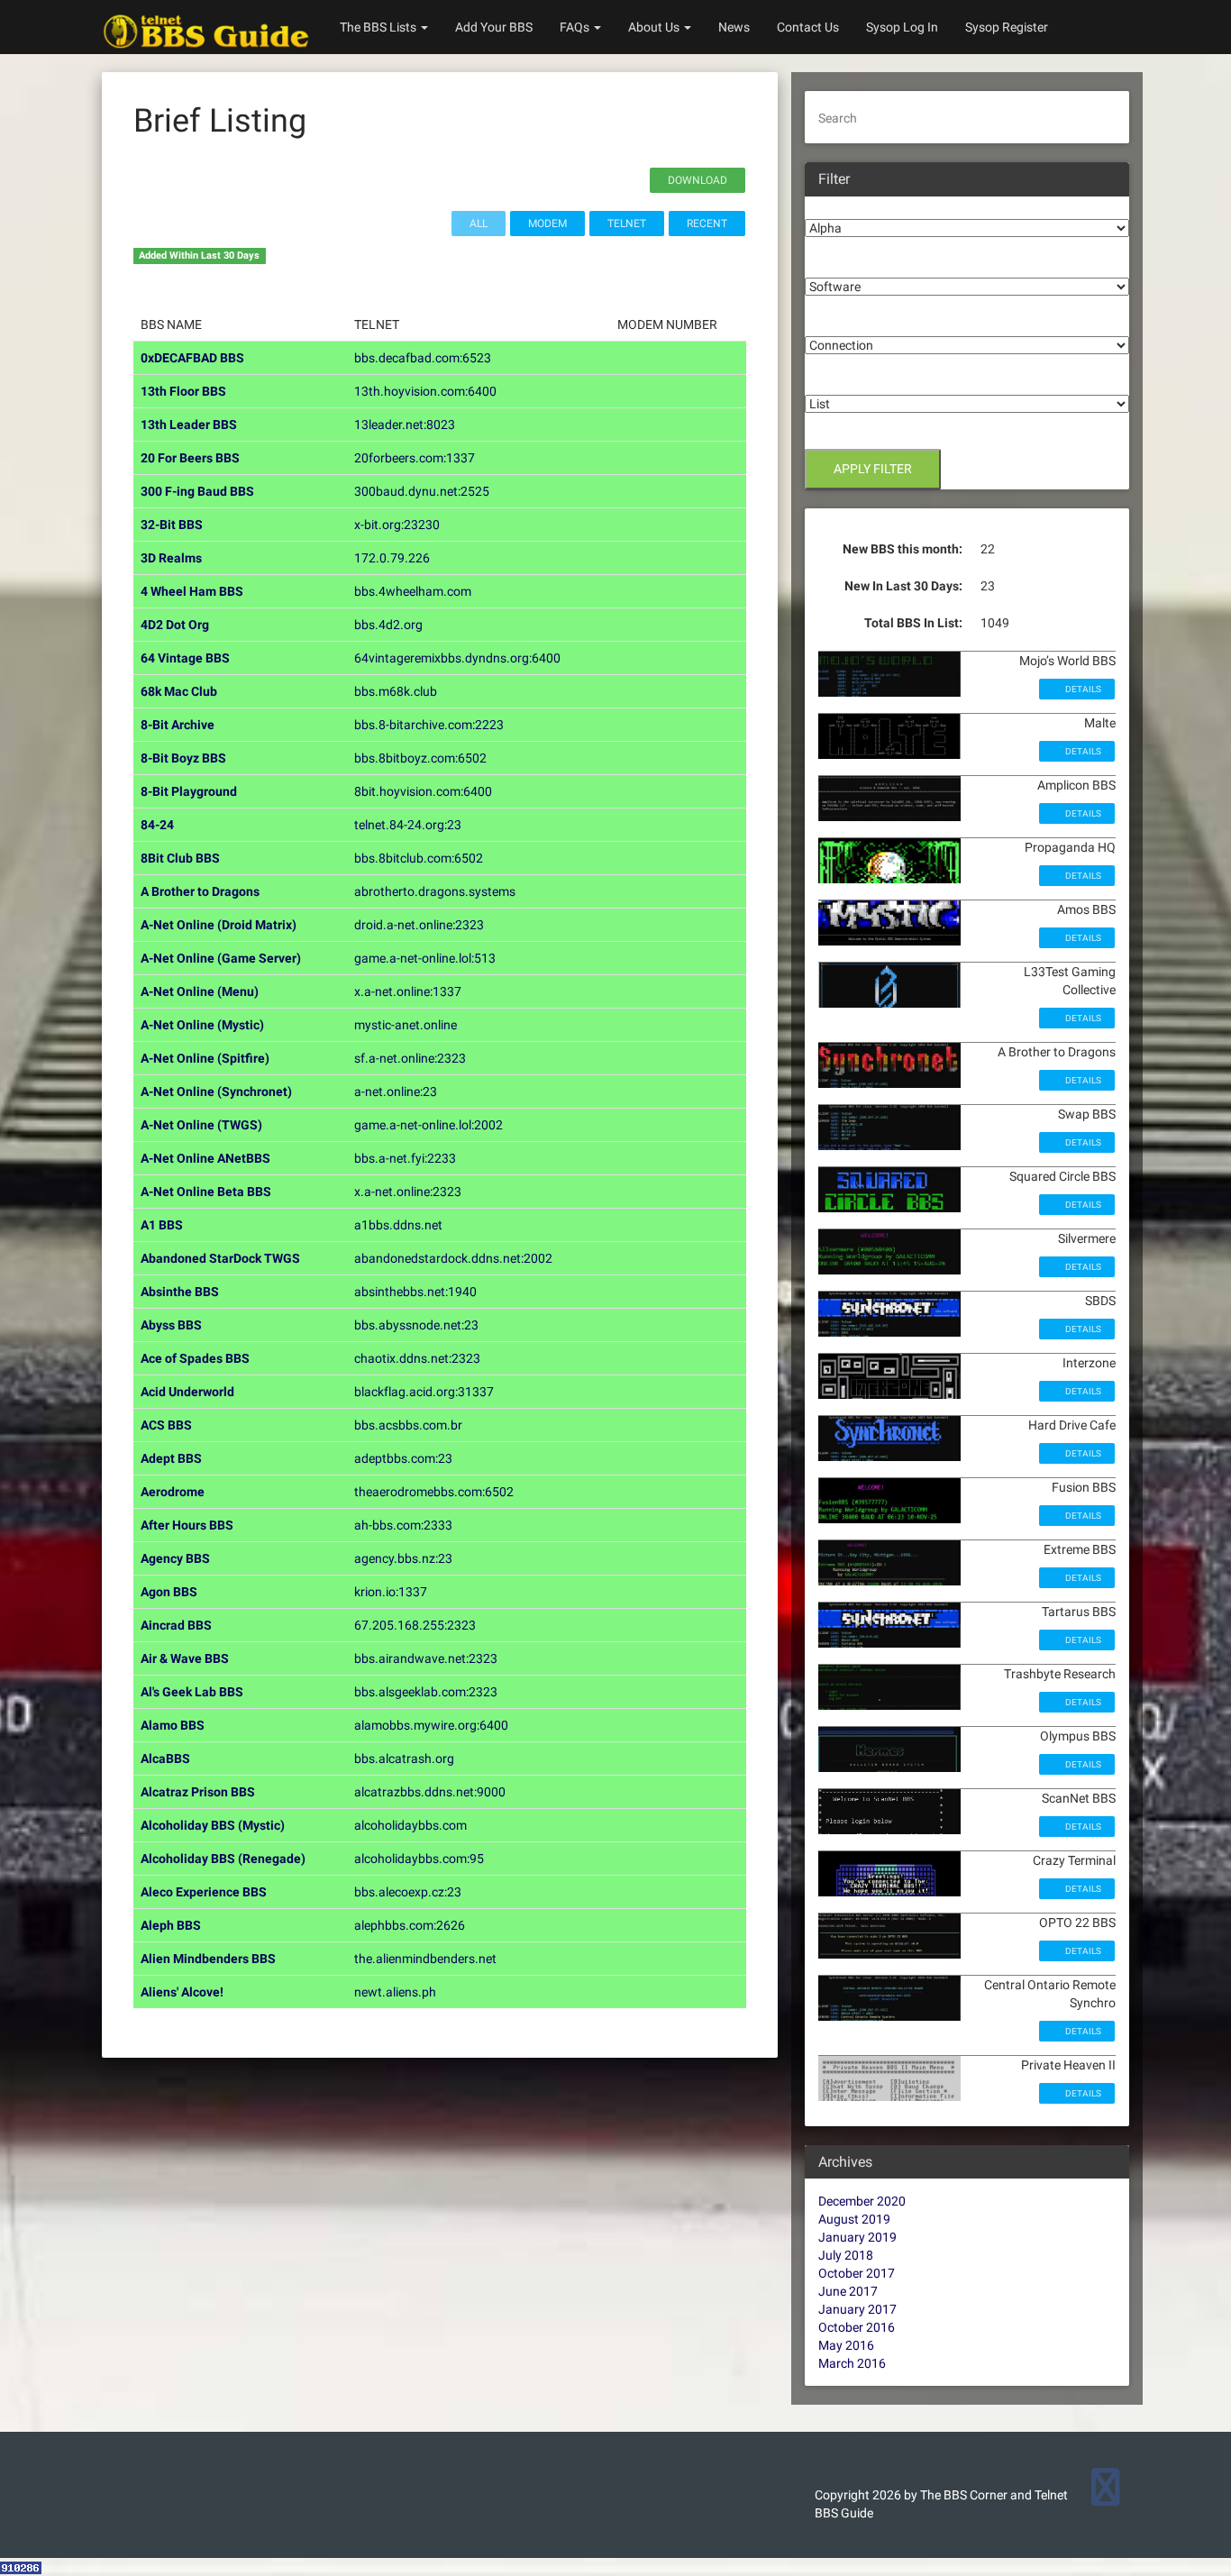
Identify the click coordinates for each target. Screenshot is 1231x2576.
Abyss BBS (171, 1325)
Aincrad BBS (176, 1625)
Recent (707, 224)
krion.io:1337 (391, 1592)
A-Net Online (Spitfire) (205, 1058)
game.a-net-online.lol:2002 (429, 1125)
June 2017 (848, 2291)
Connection (838, 323)
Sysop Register (1007, 27)
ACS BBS (166, 1425)
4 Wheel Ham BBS (192, 591)
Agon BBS (169, 1592)
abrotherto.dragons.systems (435, 891)
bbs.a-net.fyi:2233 (405, 1158)
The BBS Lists (379, 27)
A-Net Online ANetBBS (205, 1158)
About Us (655, 27)
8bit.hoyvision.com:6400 (423, 791)
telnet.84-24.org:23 (408, 825)
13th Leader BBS (189, 425)
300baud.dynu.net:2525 (422, 491)
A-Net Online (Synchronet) (216, 1092)
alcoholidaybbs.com (410, 1825)
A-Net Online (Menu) (200, 991)
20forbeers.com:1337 (415, 458)
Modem (547, 224)
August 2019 (854, 2219)
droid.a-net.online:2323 (419, 925)
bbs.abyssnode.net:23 (416, 1325)
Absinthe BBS (180, 1292)
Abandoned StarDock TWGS (220, 1258)
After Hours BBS (187, 1525)
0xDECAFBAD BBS (192, 358)
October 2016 (857, 2327)
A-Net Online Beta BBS (206, 1192)
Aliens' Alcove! (182, 1992)
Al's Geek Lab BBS (192, 1692)
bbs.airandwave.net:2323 (426, 1658)
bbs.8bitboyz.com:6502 (420, 758)
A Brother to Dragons (200, 891)
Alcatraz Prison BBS (198, 1792)
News (734, 27)
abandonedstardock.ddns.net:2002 (453, 1258)
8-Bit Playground (189, 791)
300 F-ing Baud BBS (197, 491)
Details (1082, 689)
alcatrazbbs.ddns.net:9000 (430, 1792)
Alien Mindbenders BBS (208, 1959)
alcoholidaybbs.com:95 (419, 1859)
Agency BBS (175, 1558)
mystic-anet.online (406, 1025)
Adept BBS (171, 1458)
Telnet (627, 224)
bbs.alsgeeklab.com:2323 (426, 1692)
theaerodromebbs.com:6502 (434, 1492)
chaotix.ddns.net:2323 (417, 1358)
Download (698, 180)
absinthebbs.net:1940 (415, 1292)
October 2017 (857, 2273)
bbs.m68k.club (396, 691)
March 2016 (852, 2363)
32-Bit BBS (172, 525)
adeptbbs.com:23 (403, 1458)
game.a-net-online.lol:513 (425, 958)
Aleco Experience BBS (204, 1892)
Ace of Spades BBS (195, 1358)
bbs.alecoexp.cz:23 (408, 1892)
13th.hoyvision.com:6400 (425, 391)
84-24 (157, 825)
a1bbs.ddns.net (398, 1225)
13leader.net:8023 (405, 425)
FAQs (576, 27)
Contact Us (808, 27)
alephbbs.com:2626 (410, 1925)
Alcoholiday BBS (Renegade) (223, 1859)
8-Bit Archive (178, 725)
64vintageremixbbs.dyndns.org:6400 (457, 658)
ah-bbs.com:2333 (403, 1525)
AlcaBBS (165, 1758)
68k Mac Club (179, 691)
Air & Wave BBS (185, 1658)
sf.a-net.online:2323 (410, 1058)
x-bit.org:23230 (397, 525)
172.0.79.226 (392, 558)
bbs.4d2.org (388, 625)
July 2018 (846, 2255)
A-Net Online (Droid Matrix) (219, 925)
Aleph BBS (171, 1925)
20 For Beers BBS (190, 458)
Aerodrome (173, 1492)
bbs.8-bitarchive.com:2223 (429, 725)
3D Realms (171, 558)
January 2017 (857, 2309)
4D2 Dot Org (175, 625)
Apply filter (873, 469)
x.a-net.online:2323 (408, 1192)
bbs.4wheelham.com (413, 591)
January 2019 (857, 2237)
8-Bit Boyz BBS (183, 758)
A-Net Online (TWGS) (201, 1125)
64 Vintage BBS (185, 658)
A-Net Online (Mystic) (202, 1025)
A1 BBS (162, 1225)
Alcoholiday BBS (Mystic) (213, 1825)
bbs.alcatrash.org (404, 1758)
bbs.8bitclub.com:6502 (419, 858)
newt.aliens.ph (395, 1992)
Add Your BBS (494, 27)
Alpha (821, 206)
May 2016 (846, 2345)
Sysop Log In (902, 27)
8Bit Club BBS (180, 858)
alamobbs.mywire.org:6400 (431, 1725)
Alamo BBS (173, 1725)
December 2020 (862, 2201)
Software (831, 264)
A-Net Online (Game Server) (221, 958)
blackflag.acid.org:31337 (424, 1392)
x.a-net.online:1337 (408, 991)
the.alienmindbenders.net (425, 1959)
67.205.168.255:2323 (415, 1625)
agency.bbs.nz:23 (403, 1558)
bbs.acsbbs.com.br (408, 1425)
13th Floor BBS (183, 391)
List (816, 381)
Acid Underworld (187, 1392)
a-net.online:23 (396, 1092)
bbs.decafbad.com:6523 (423, 358)
